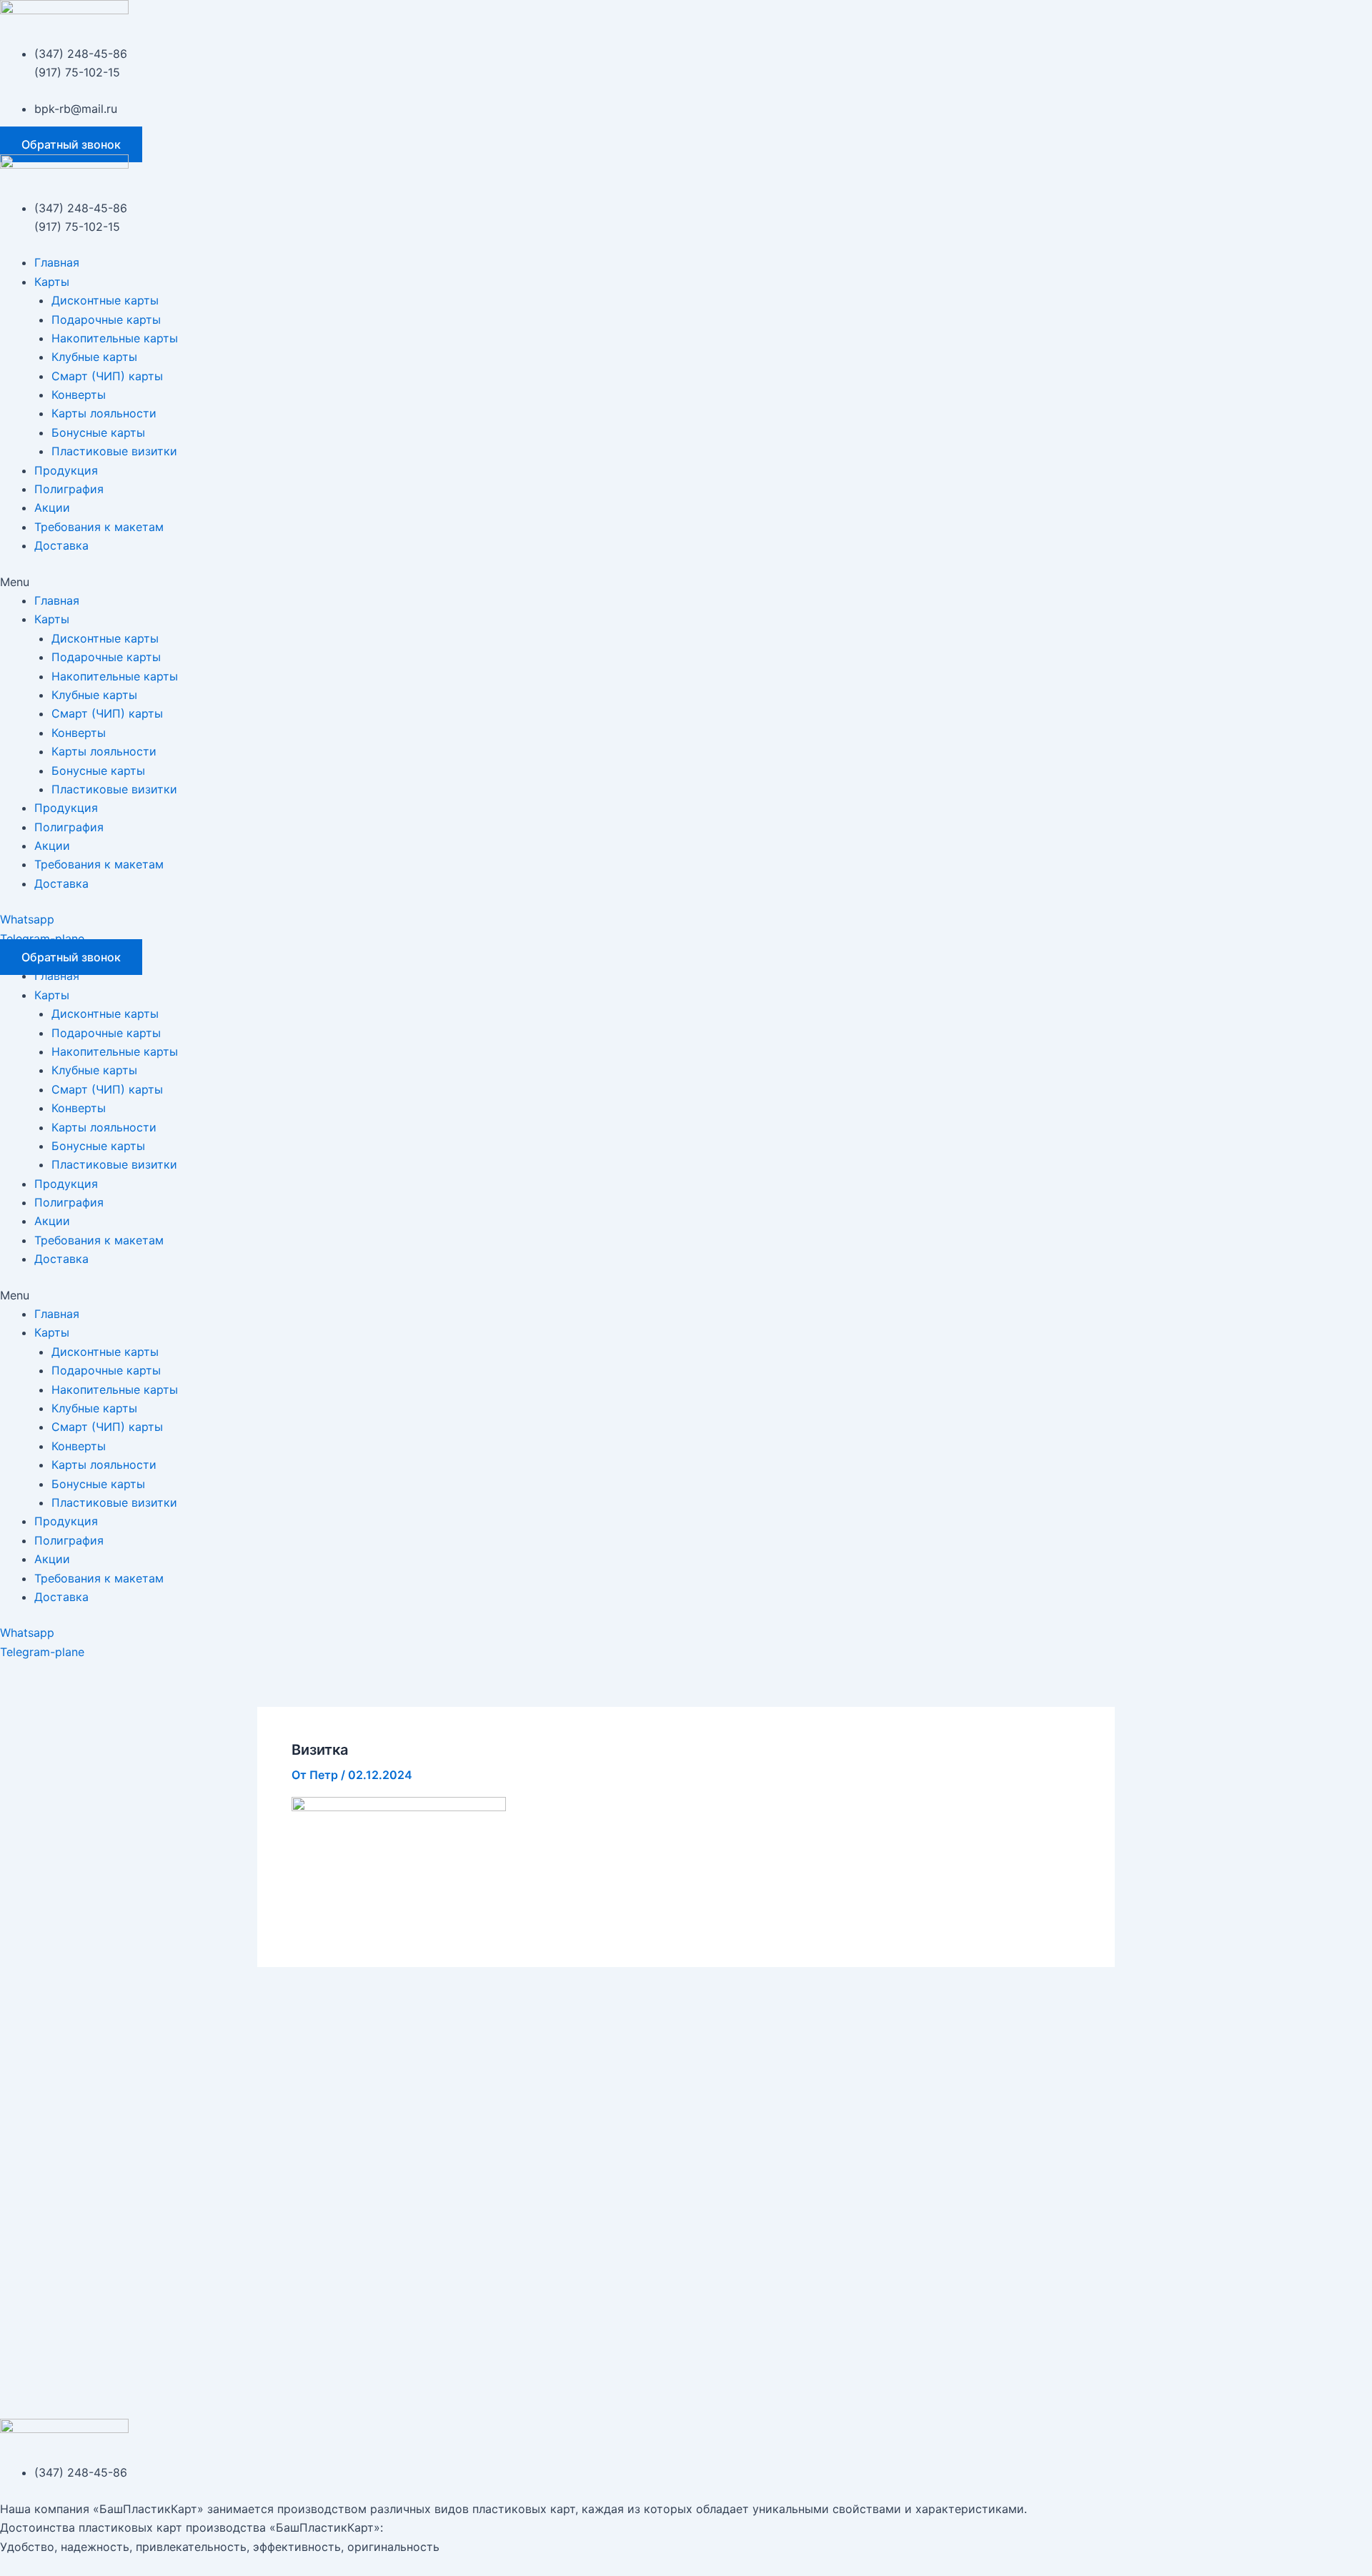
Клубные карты (94, 357)
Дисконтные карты (105, 300)
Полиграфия (69, 489)
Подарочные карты (106, 319)
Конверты (79, 395)
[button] (71, 144)
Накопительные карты (115, 338)
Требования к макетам (99, 527)
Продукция (66, 470)
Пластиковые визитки (114, 451)
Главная (57, 262)
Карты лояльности (104, 413)
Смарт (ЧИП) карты (107, 376)
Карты (52, 282)
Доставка (61, 545)
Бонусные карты (98, 432)
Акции (52, 507)
